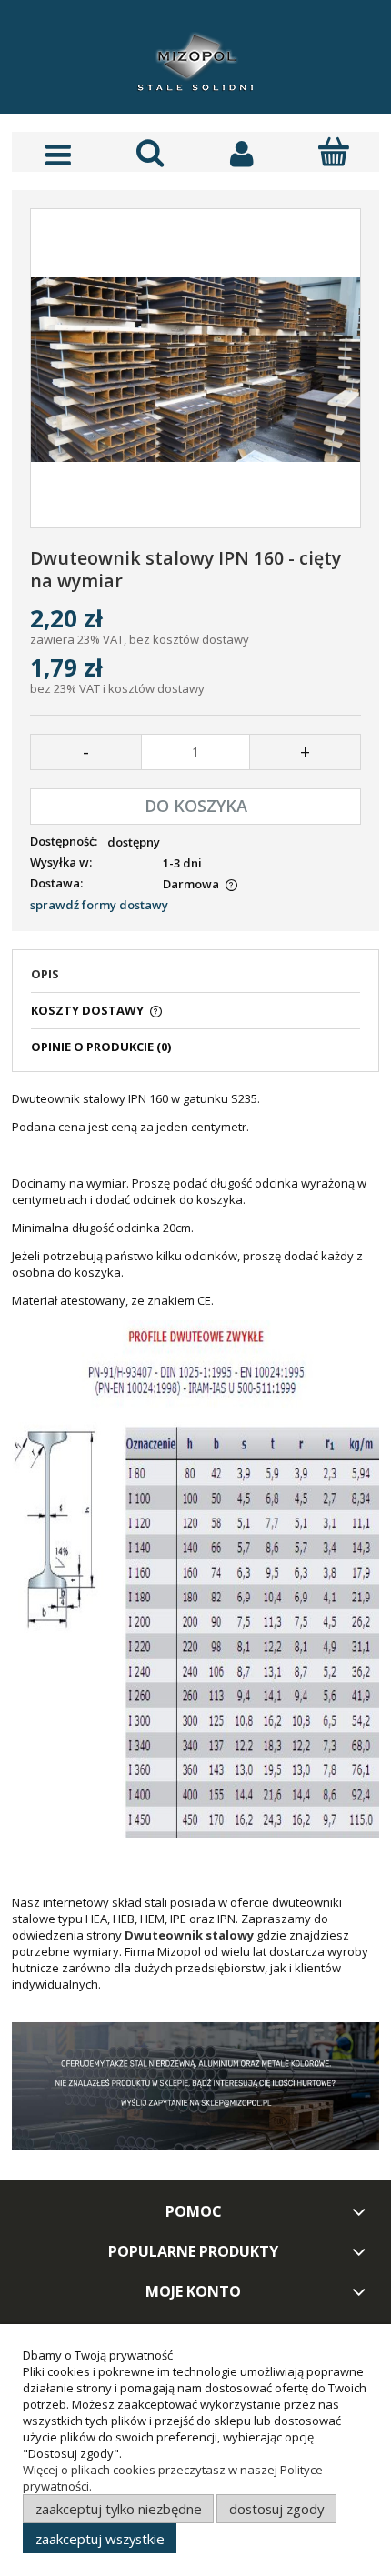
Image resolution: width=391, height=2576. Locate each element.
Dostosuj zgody (276, 2509)
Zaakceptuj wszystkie (100, 2539)
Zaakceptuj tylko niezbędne (119, 2509)
